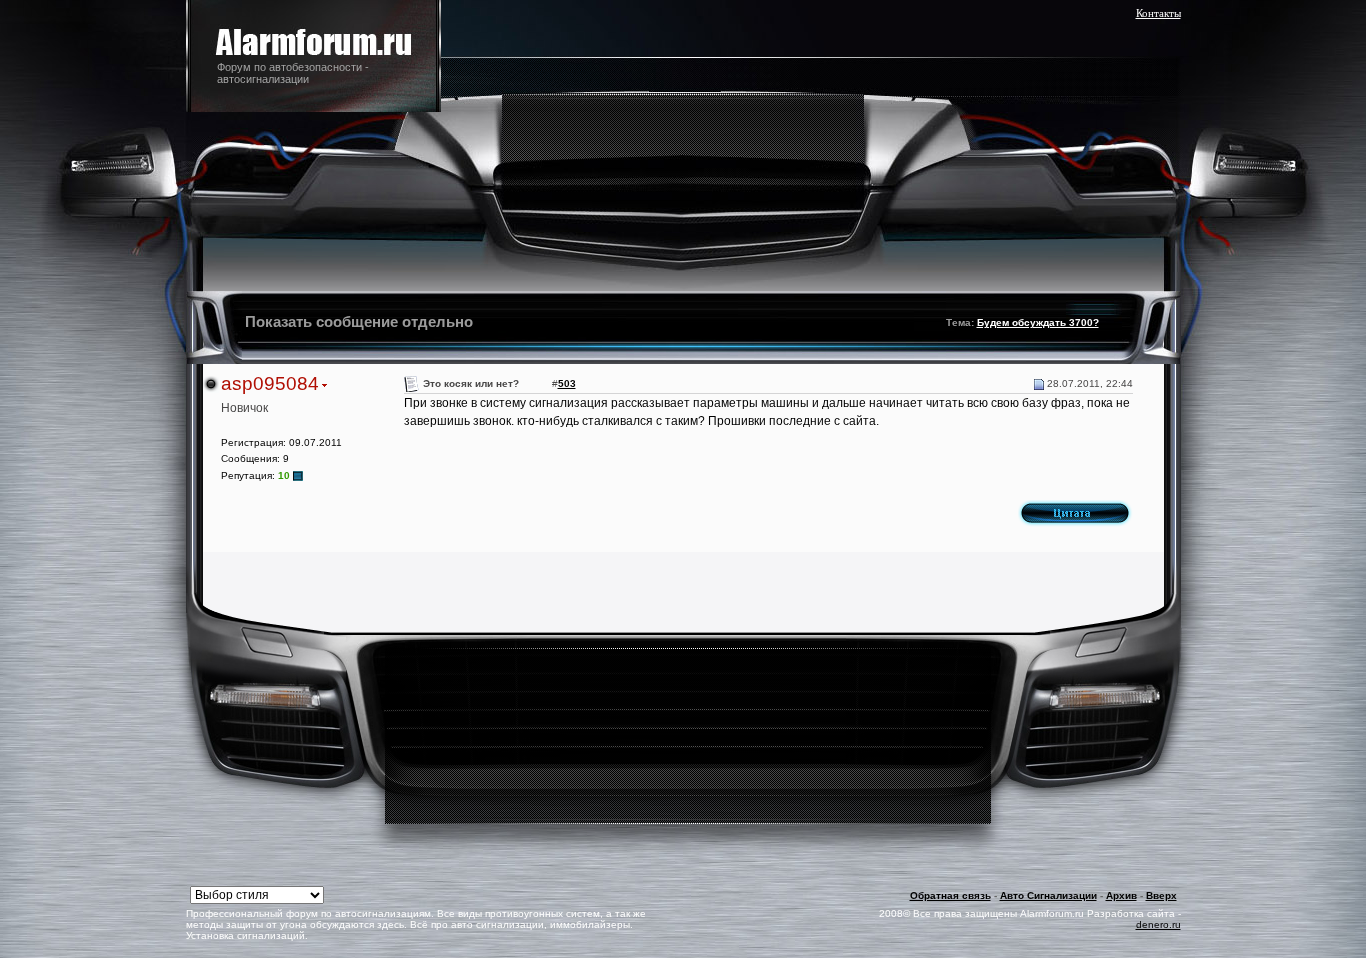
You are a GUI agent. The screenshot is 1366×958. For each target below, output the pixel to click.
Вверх (1161, 895)
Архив (1121, 895)
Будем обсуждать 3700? (1038, 322)
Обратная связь (950, 895)
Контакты (1158, 13)
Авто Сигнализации (1048, 895)
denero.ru (1158, 924)
